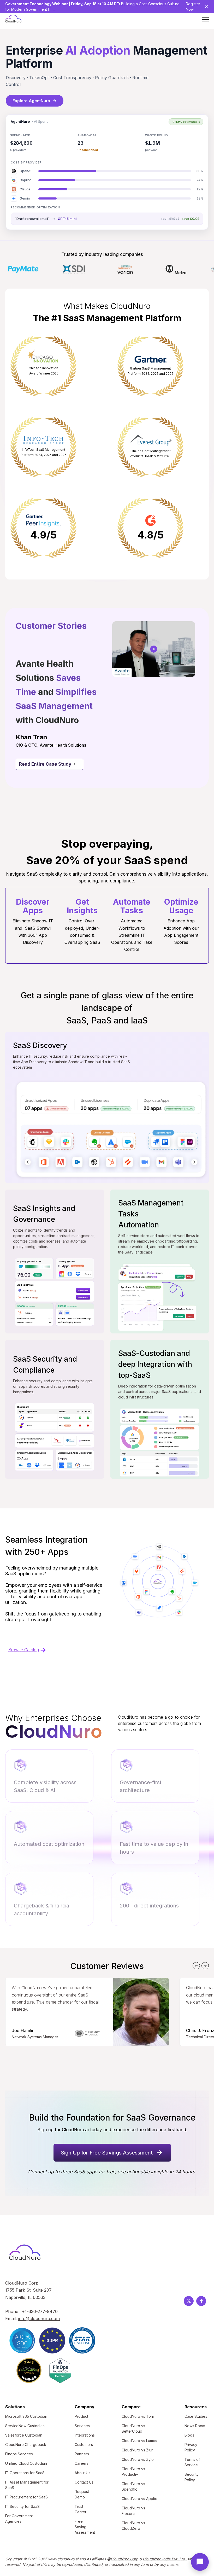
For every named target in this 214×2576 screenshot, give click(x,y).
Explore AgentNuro (35, 101)
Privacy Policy (191, 2447)
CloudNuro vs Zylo (138, 2459)
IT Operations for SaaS (25, 2473)
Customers (84, 2445)
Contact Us (84, 2482)
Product (81, 2416)
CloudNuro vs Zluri (138, 2450)
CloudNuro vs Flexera (133, 2511)
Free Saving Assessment (85, 2527)
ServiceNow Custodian (25, 2426)
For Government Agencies (19, 2519)
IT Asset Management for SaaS (27, 2485)
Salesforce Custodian (24, 2435)
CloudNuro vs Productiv (133, 2472)
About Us (82, 2473)
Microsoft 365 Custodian (26, 2416)
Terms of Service (192, 2462)
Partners (82, 2454)
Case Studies (196, 2416)
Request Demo (82, 2494)
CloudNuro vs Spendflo (133, 2486)
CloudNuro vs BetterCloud (133, 2428)
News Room (195, 2426)
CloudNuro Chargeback (26, 2445)
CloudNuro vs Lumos (139, 2441)
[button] (205, 19)
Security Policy (192, 2477)
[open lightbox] (154, 649)
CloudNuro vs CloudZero (133, 2526)
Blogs (189, 2435)
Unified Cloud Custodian (26, 2463)
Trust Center (81, 2509)
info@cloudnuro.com (39, 2319)
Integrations (85, 2435)
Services (82, 2426)
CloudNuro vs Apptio (139, 2499)
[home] (13, 19)
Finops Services (19, 2454)
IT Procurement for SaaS (26, 2497)
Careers (82, 2463)
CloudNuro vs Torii (138, 2416)
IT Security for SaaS (22, 2506)
